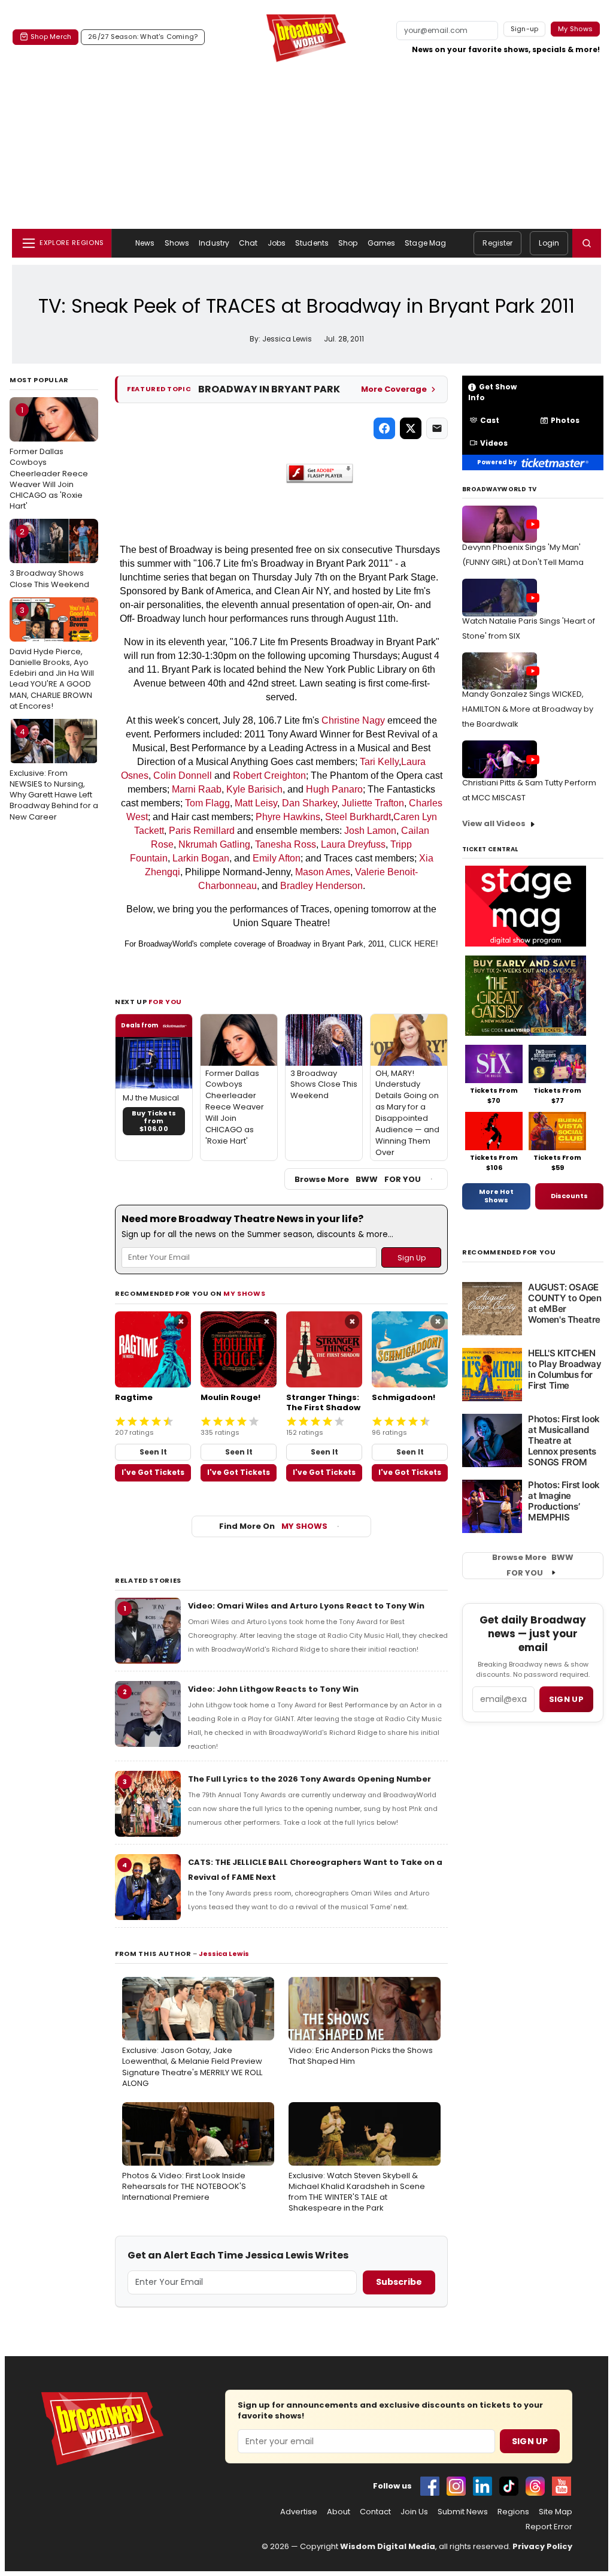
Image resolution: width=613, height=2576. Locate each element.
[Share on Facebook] (384, 428)
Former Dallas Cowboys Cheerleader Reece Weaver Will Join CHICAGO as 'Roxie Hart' (49, 458)
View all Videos (494, 823)
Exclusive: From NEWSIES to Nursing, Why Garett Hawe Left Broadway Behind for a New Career (54, 774)
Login (549, 243)
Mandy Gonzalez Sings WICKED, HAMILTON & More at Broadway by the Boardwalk (528, 709)
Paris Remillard (202, 831)
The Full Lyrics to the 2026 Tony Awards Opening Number (309, 1779)
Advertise (299, 2512)
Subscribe (399, 2282)
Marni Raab (197, 789)
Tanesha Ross (286, 844)
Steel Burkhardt (358, 817)
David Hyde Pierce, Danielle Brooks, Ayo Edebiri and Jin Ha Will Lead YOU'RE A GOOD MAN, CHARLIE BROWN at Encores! (52, 658)
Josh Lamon (370, 831)
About (339, 2512)
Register (497, 243)
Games (382, 243)
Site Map (556, 2512)
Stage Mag (425, 243)
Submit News (463, 2512)
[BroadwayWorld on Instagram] (456, 2486)
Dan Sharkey (309, 803)
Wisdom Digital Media (388, 2546)
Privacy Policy (542, 2546)
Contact (375, 2512)
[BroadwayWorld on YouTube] (562, 2486)
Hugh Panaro (334, 789)
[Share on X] (411, 428)
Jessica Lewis (224, 1954)
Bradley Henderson (321, 886)
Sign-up (525, 29)
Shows (177, 243)
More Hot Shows (496, 1196)
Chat (248, 243)
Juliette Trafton (373, 803)
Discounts (569, 1196)
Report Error (549, 2527)
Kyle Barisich (254, 789)
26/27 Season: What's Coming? (143, 37)
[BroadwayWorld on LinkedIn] (482, 2486)
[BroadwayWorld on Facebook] (430, 2486)
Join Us (414, 2512)
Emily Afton (277, 858)
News (145, 243)
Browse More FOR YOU (358, 1179)
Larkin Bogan (201, 858)
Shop (348, 243)
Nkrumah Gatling (214, 844)
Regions (513, 2512)
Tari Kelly (379, 762)
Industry (214, 243)
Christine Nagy (353, 720)
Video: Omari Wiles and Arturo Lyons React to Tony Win (306, 1606)
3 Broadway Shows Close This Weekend (49, 558)
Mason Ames (323, 872)
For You (165, 1002)
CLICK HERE (412, 944)
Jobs (277, 243)
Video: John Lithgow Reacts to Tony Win (273, 1689)
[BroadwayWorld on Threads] (535, 2486)
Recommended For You (509, 1252)
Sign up (566, 1699)
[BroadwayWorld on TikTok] (509, 2486)
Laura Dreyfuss (353, 844)
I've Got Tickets (153, 1472)
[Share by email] (437, 428)
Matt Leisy (256, 803)
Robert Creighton (269, 775)
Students (312, 243)
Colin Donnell (183, 775)
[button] (587, 243)
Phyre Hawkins (288, 817)
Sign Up (530, 2441)
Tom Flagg (207, 803)
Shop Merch (51, 37)
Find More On (273, 1526)
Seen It (153, 1452)
